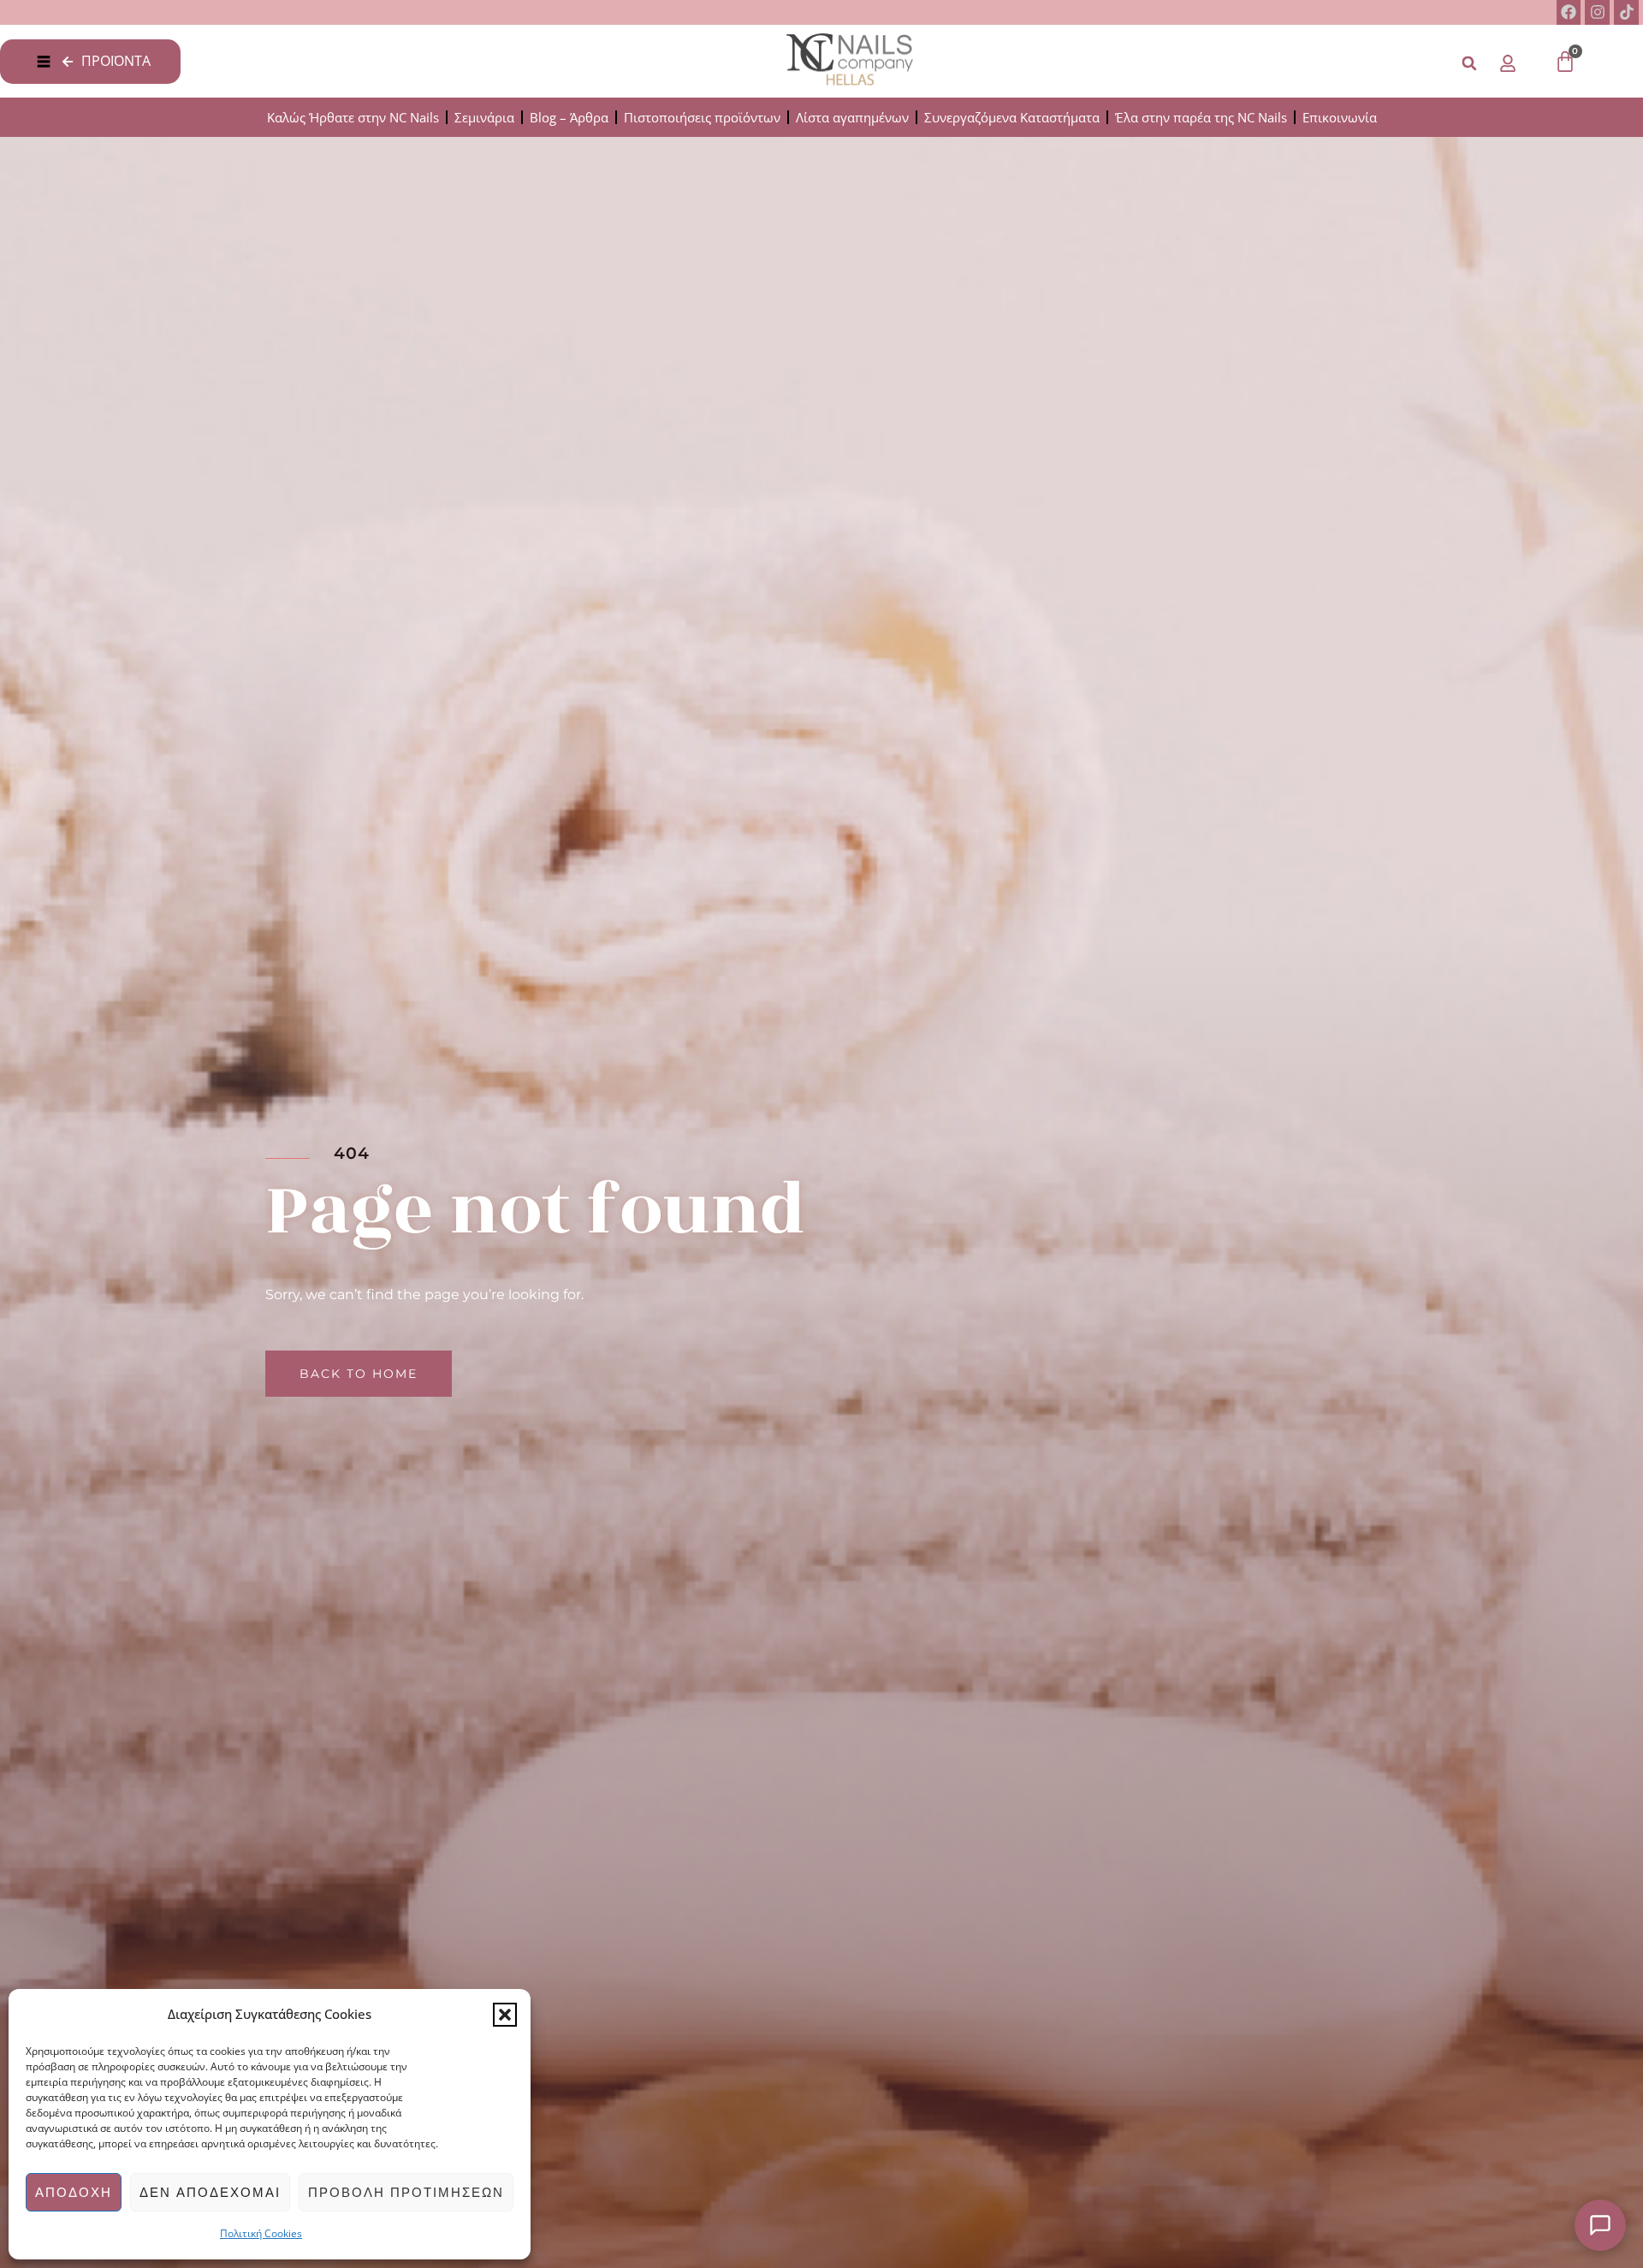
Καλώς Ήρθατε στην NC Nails (353, 117)
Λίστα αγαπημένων (852, 117)
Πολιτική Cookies (261, 2233)
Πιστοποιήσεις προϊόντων (702, 117)
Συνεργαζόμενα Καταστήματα (1012, 117)
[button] (505, 2015)
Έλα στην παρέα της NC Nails (1201, 117)
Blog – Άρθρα (569, 117)
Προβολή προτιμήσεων (406, 2192)
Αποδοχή (74, 2192)
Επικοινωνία (1340, 117)
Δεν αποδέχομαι (210, 2192)
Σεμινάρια (484, 117)
